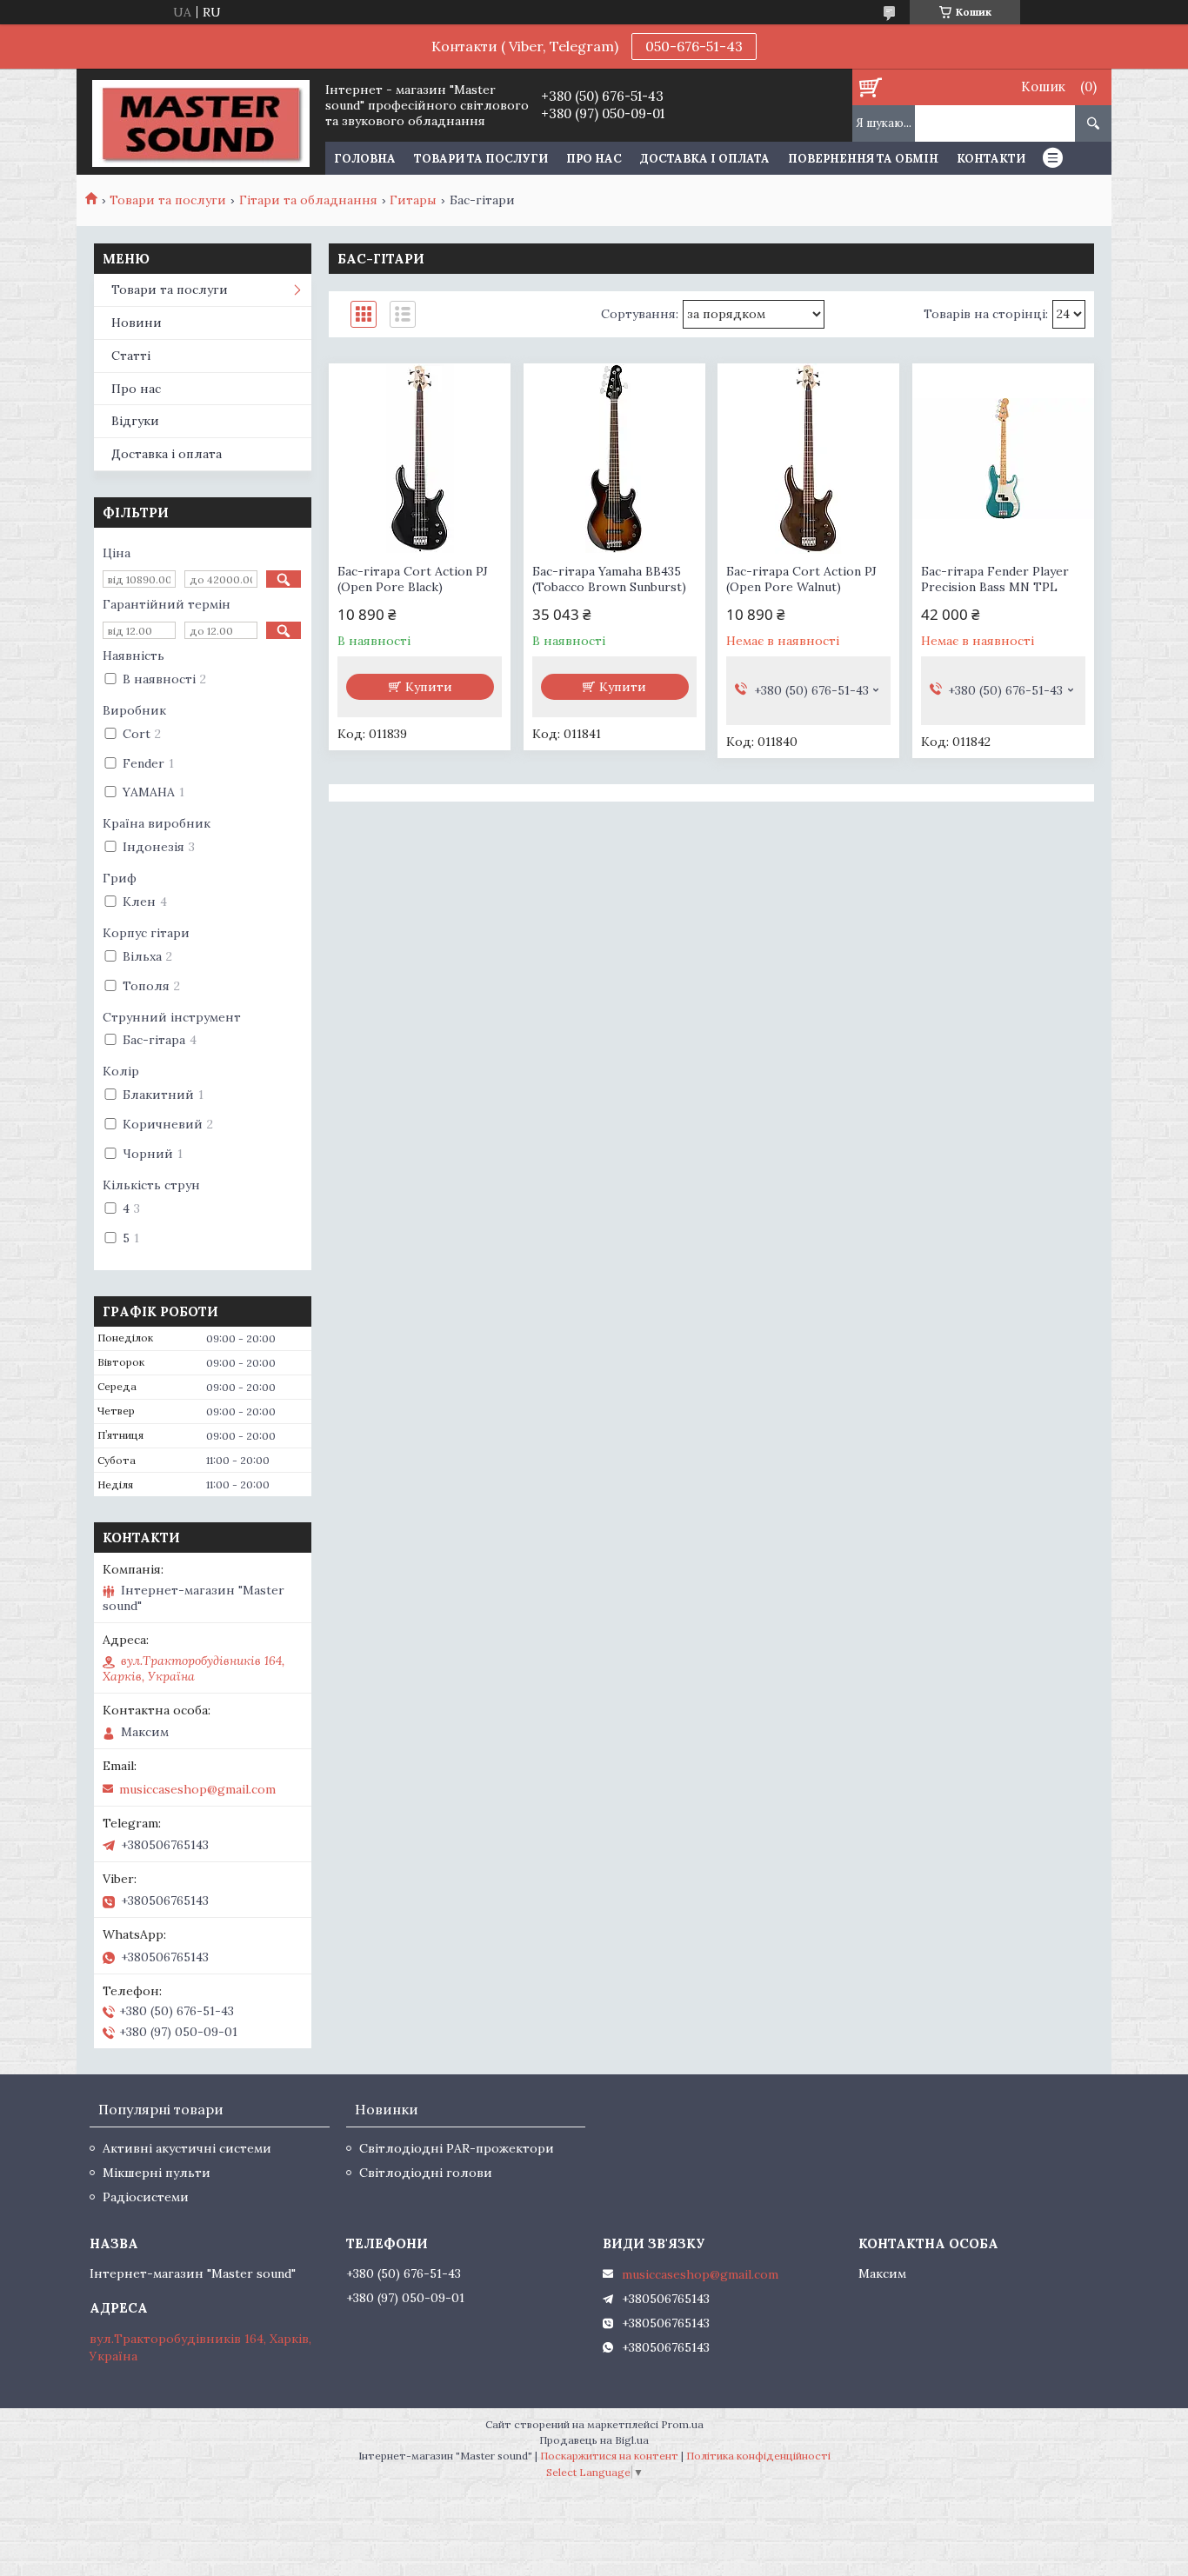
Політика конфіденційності (758, 2456)
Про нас (594, 159)
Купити (429, 687)
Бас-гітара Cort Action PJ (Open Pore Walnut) (801, 579)
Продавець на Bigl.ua (594, 2440)
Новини (137, 323)
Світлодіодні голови (426, 2173)
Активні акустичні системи (187, 2148)
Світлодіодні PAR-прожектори (457, 2148)
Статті (131, 356)
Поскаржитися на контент (609, 2456)
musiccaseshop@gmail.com (197, 1789)
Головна (365, 159)
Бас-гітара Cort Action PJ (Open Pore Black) (413, 579)
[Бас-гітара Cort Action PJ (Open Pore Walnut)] (808, 459)
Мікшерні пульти (157, 2173)
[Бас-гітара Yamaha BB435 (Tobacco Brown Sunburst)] (614, 459)
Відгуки (135, 421)
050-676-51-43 (694, 46)
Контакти (991, 159)
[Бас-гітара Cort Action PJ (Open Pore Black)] (420, 459)
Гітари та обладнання (308, 200)
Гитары (413, 200)
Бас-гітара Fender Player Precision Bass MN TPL (995, 579)
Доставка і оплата (705, 159)
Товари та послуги (481, 159)
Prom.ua (682, 2424)
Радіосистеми (146, 2197)
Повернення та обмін (863, 159)
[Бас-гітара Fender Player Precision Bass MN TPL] (1003, 459)
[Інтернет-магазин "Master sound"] (200, 122)
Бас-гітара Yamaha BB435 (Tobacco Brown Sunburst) (609, 579)
